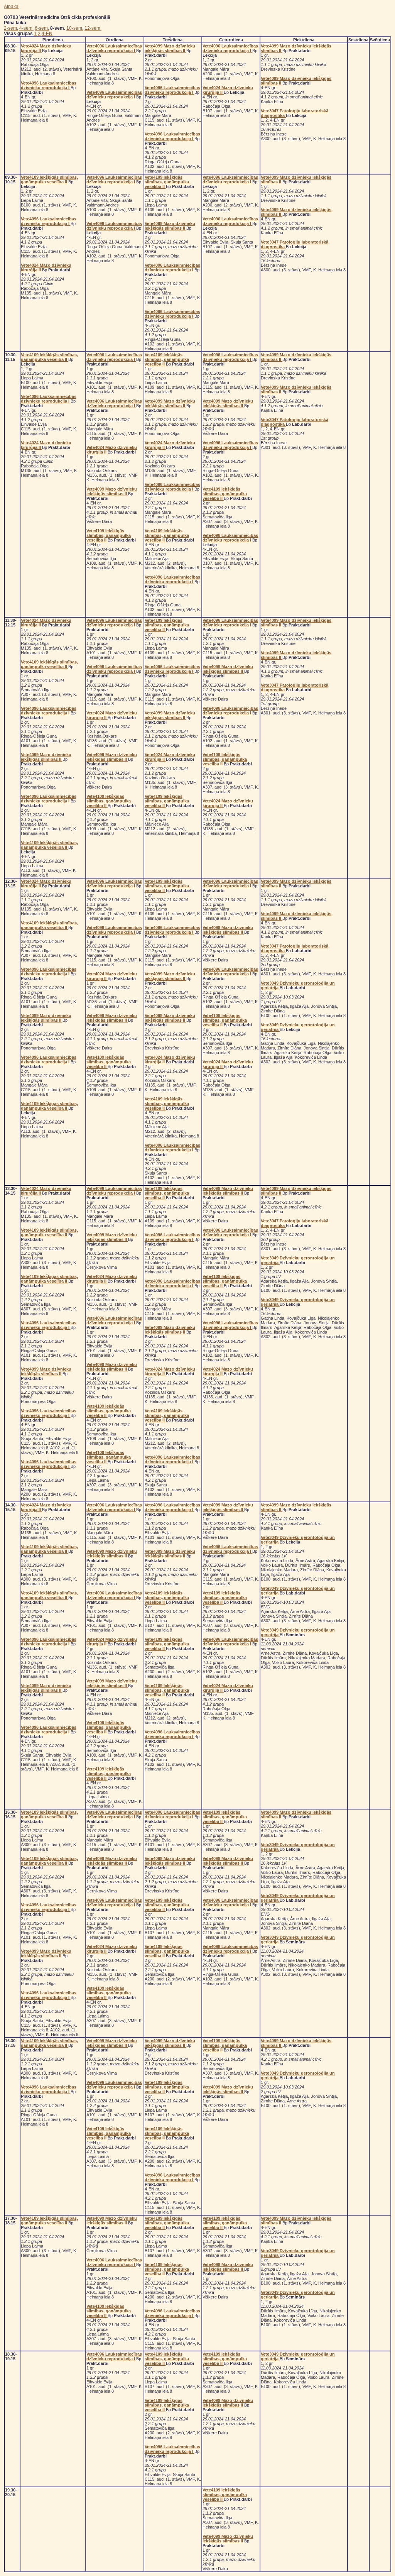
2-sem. (11, 28)
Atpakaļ (12, 7)
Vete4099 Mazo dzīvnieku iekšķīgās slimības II (170, 48)
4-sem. (26, 28)
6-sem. (42, 28)
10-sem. (75, 28)
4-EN (47, 34)
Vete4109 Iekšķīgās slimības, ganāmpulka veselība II (49, 179)
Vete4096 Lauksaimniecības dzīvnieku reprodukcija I (49, 85)
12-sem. (93, 28)
